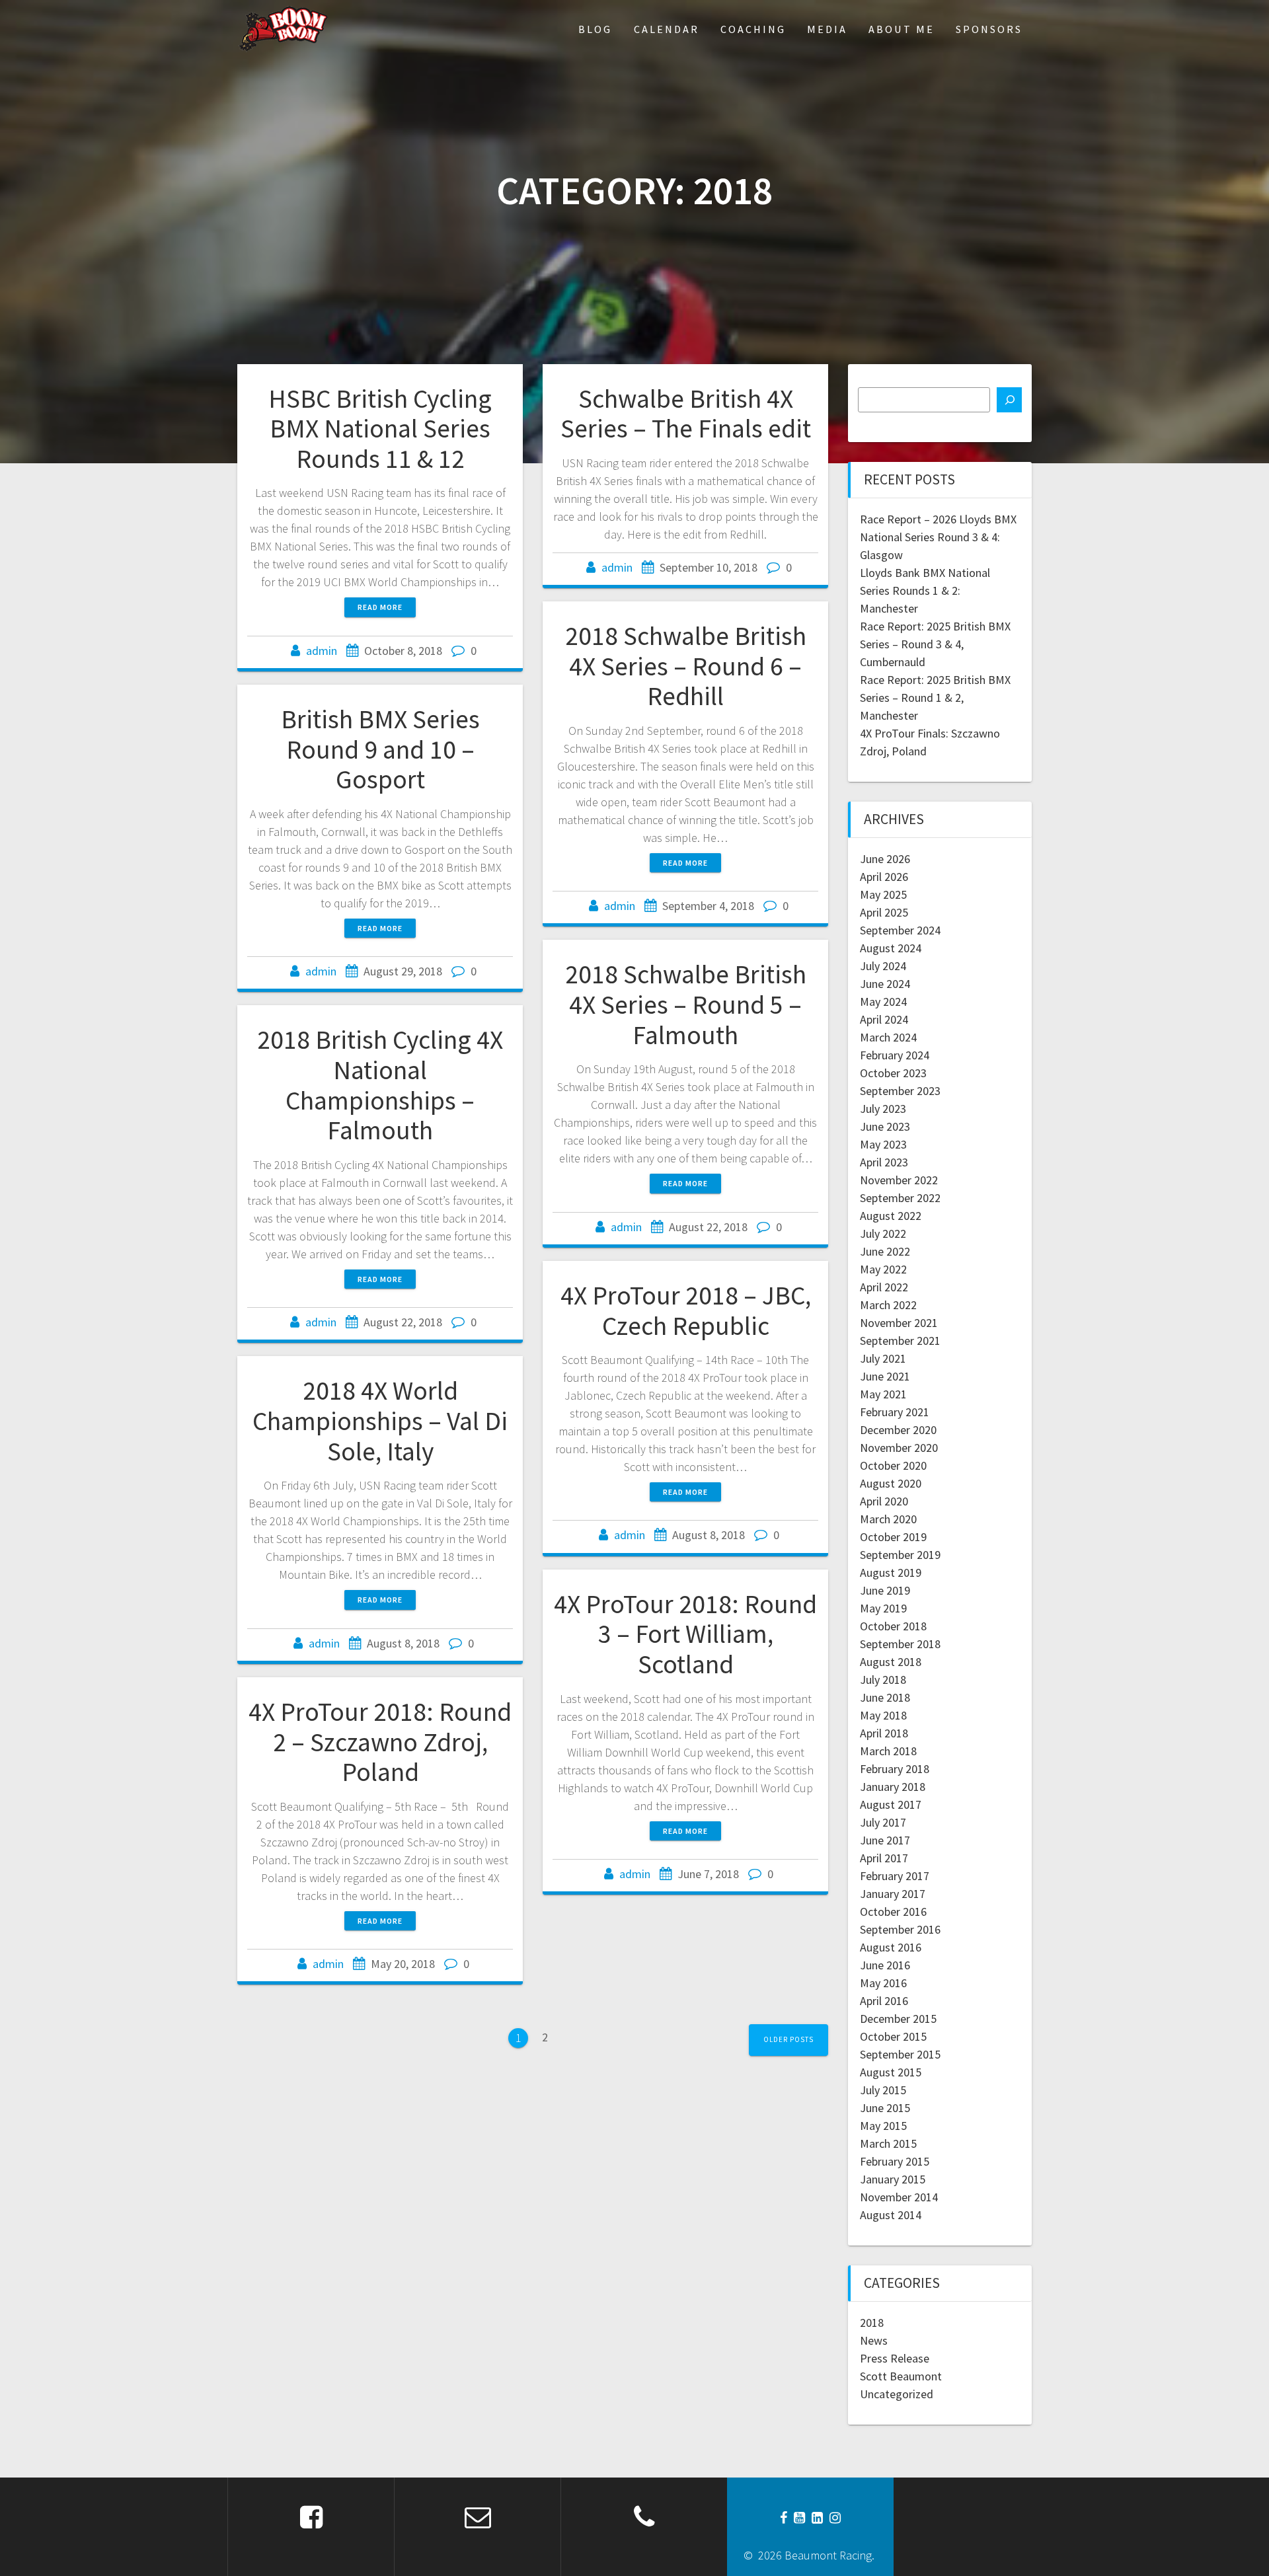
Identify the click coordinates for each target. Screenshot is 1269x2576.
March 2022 (888, 1305)
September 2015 (900, 2054)
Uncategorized (897, 2394)
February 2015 (895, 2161)
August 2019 (891, 1572)
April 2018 (884, 1733)
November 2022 (899, 1180)
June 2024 (885, 984)
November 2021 (899, 1323)
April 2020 (884, 1501)
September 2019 (900, 1555)
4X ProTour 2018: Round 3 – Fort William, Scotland (685, 1634)
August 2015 (891, 2072)
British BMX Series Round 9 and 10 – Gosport (380, 749)
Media (827, 29)
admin (322, 651)
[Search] (1009, 400)
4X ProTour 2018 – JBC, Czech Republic (686, 1310)
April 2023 (884, 1162)
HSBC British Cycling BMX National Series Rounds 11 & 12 (380, 429)
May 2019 (883, 1608)
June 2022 (885, 1251)
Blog (595, 29)
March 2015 (888, 2143)
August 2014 (891, 2215)
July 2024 (883, 966)
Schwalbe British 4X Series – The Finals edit (686, 414)
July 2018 (883, 1680)
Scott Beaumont (901, 2376)
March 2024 (888, 1037)
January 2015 (893, 2179)
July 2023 (883, 1109)
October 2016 (893, 1912)
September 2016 (900, 1929)
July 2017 (883, 1822)
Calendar (667, 29)
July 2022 (883, 1233)
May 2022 (883, 1269)
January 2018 (893, 1787)
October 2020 (893, 1465)
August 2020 (891, 1483)
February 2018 (895, 1769)
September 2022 (900, 1198)
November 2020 (899, 1448)
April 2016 (884, 2001)
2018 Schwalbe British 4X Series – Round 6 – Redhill (686, 666)
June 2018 (885, 1697)
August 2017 (891, 1804)
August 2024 (891, 948)
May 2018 (883, 1715)
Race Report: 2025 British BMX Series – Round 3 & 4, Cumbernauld (935, 644)
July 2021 (883, 1358)
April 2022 (884, 1287)
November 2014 (899, 2197)
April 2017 (884, 1858)
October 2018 (893, 1626)
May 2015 (883, 2126)
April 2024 (884, 1019)
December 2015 (898, 2019)
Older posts (788, 2039)
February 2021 (895, 1412)
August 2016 (891, 1947)
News (874, 2340)
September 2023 (900, 1091)
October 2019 (893, 1537)
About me (902, 29)
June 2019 (885, 1590)
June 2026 (885, 859)
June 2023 (885, 1126)
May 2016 (883, 1983)
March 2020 (888, 1519)
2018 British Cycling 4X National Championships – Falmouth (380, 1085)
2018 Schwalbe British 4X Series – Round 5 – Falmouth (686, 1004)
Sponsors (989, 29)
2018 (872, 2323)
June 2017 (885, 1840)
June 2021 (885, 1376)
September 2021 (900, 1341)
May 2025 (883, 894)
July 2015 (883, 2090)
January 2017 (893, 1894)
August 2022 (891, 1216)
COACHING (753, 29)
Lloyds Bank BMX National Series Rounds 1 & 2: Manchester (925, 590)
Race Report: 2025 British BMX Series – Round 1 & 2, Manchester (935, 698)
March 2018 (888, 1751)
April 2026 (884, 877)
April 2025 (884, 912)
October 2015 (893, 2036)
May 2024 (883, 1002)
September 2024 (900, 930)
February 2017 (895, 1876)
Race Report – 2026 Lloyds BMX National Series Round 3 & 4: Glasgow (938, 537)
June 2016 (885, 1965)
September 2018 (900, 1644)
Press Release (895, 2358)
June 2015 (885, 2108)
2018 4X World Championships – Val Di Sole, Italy (380, 1421)
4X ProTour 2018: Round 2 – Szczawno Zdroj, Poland (380, 1742)
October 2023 (893, 1073)
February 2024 (895, 1055)
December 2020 (898, 1430)
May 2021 (883, 1394)
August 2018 (891, 1662)
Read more (380, 607)
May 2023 (883, 1144)
